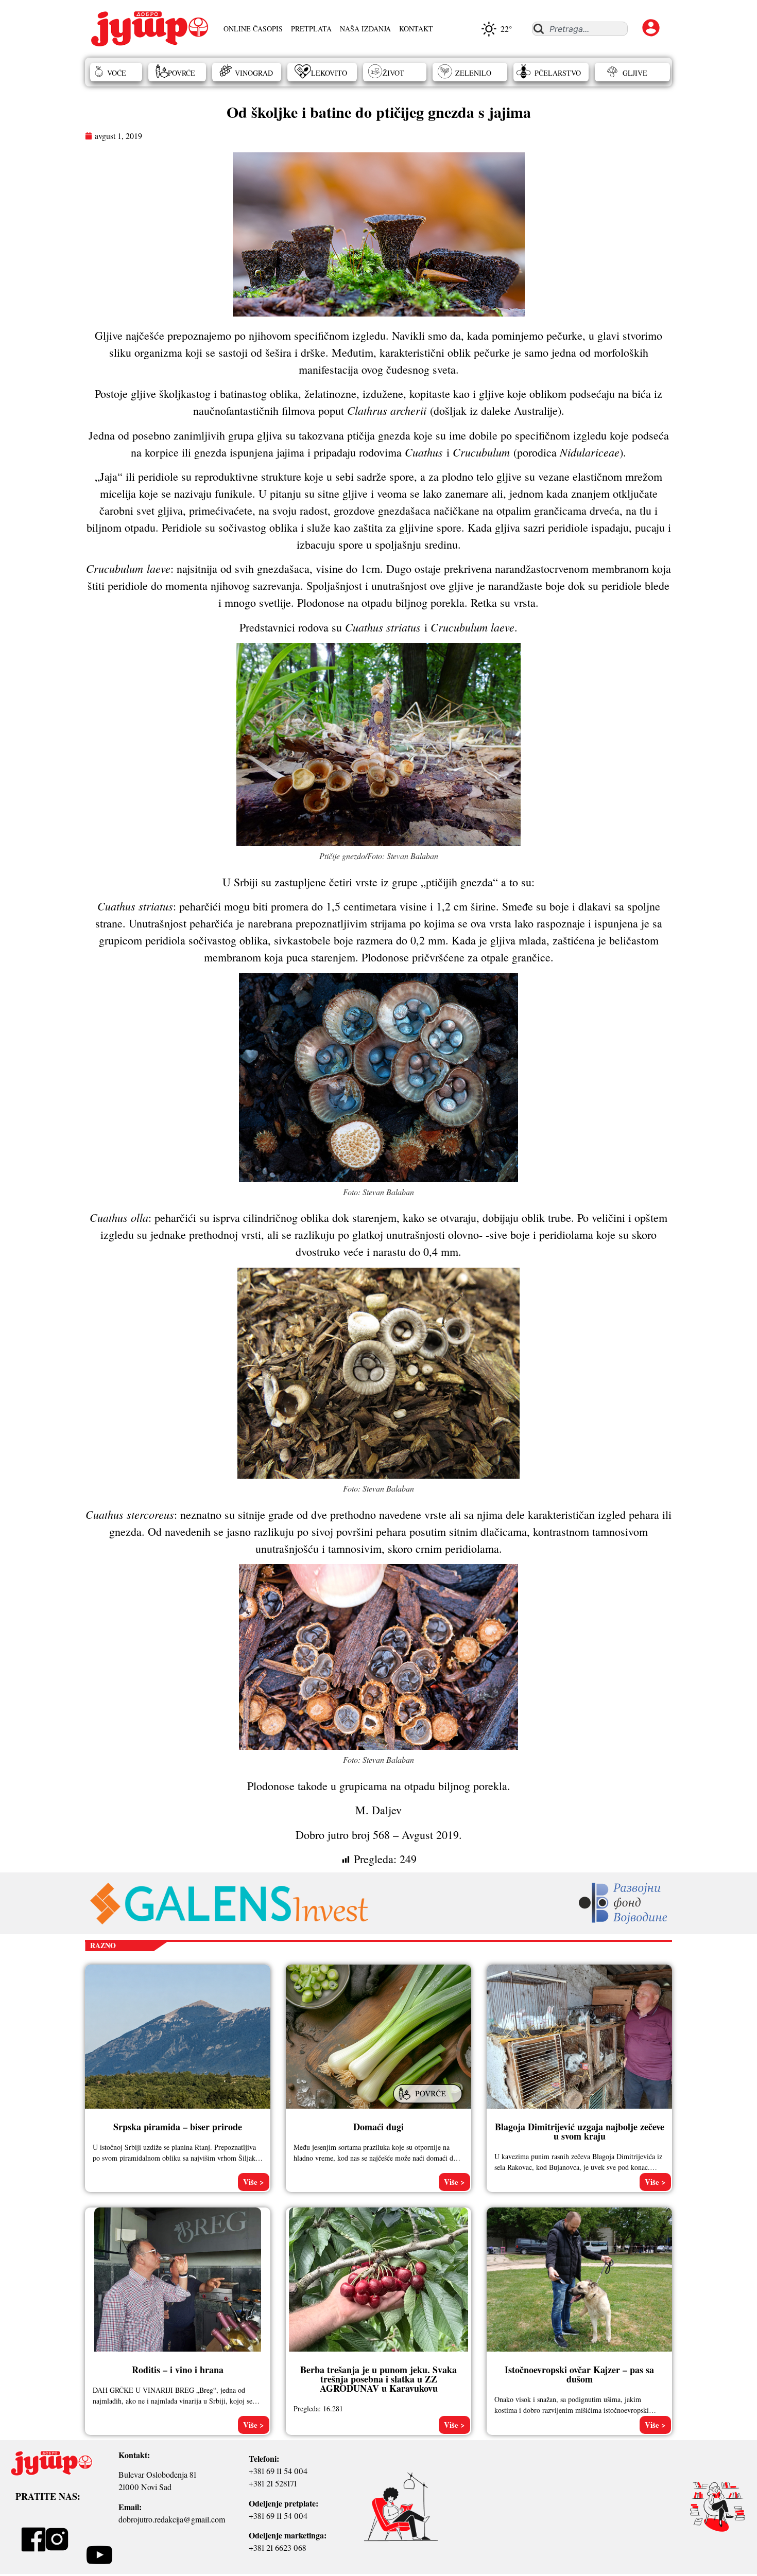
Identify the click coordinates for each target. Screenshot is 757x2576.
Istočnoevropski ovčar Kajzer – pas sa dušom (579, 2374)
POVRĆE (182, 73)
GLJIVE (635, 73)
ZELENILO (473, 73)
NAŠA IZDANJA (365, 29)
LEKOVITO (329, 73)
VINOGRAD (254, 73)
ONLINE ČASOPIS (253, 29)
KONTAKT (416, 29)
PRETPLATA (311, 29)
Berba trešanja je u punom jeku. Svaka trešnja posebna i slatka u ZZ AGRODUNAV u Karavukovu (378, 2379)
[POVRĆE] (429, 2104)
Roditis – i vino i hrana (178, 2370)
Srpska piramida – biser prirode (178, 2127)
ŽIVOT (393, 73)
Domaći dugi (378, 2127)
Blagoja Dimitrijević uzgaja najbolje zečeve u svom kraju (580, 2131)
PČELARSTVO (558, 73)
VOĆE (117, 73)
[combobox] (580, 29)
